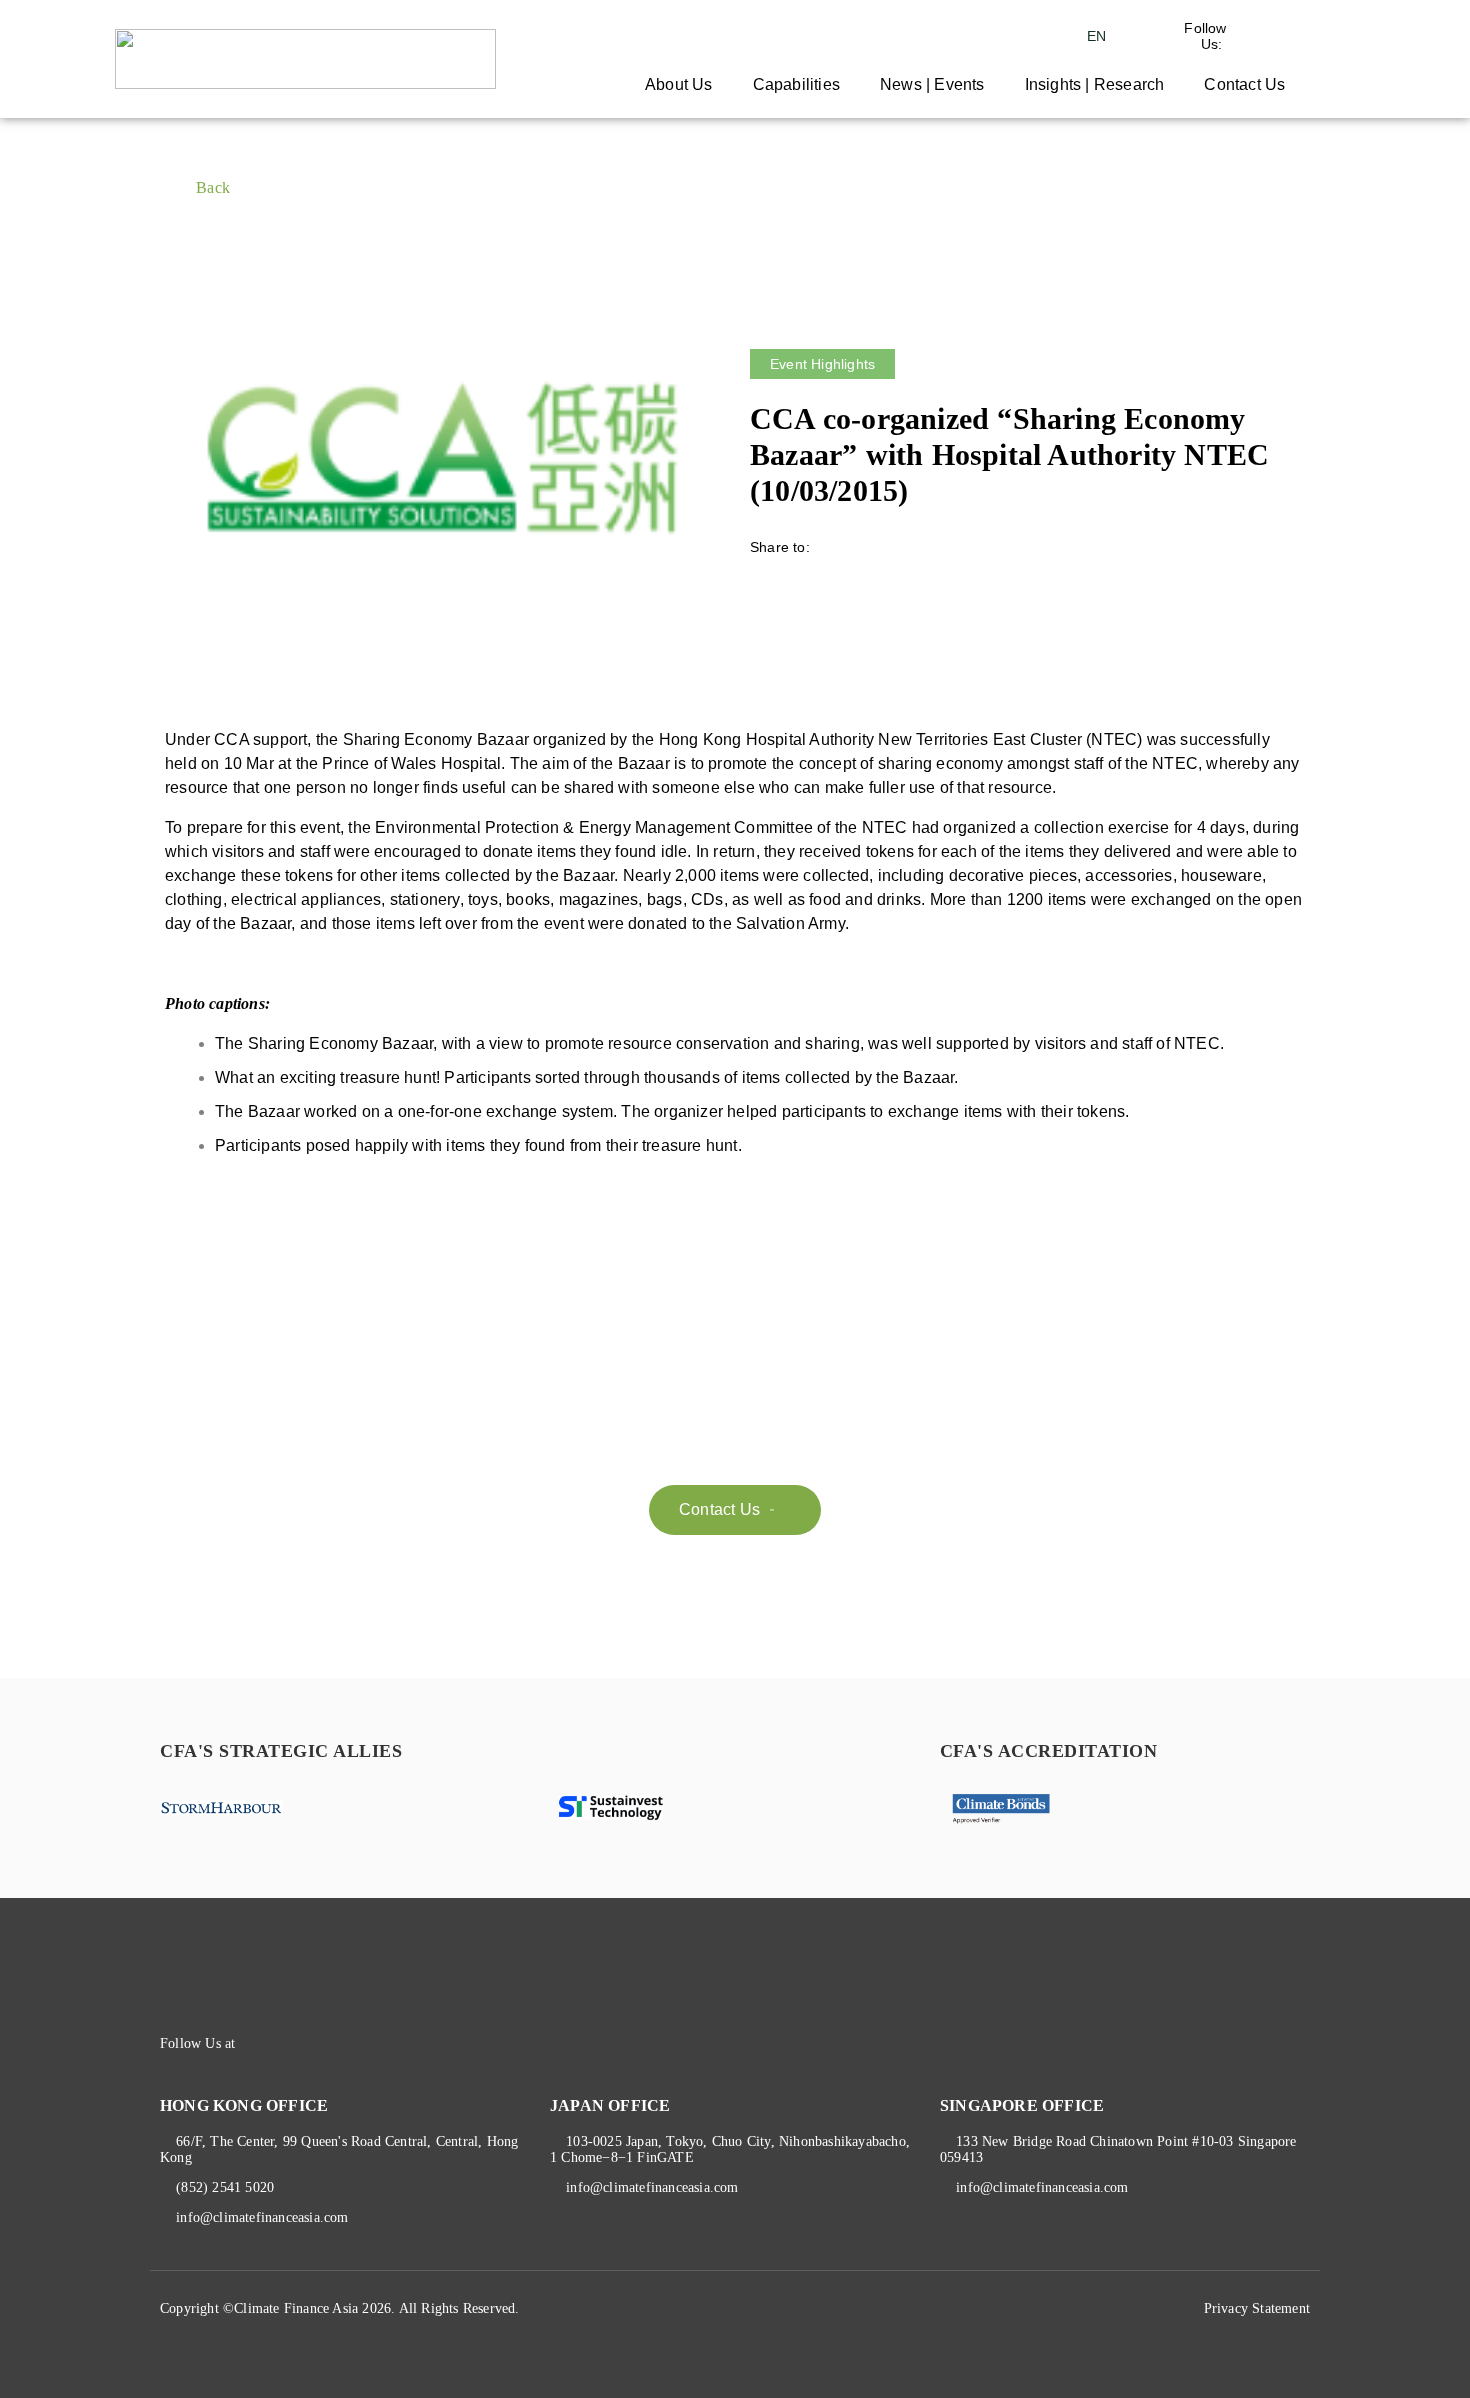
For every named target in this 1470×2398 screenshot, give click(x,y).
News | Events (932, 84)
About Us (679, 84)
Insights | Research (1095, 84)
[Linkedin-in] (294, 2044)
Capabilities (796, 84)
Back (213, 187)
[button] (735, 1510)
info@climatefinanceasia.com (262, 2217)
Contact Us (1244, 84)
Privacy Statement (1257, 2308)
